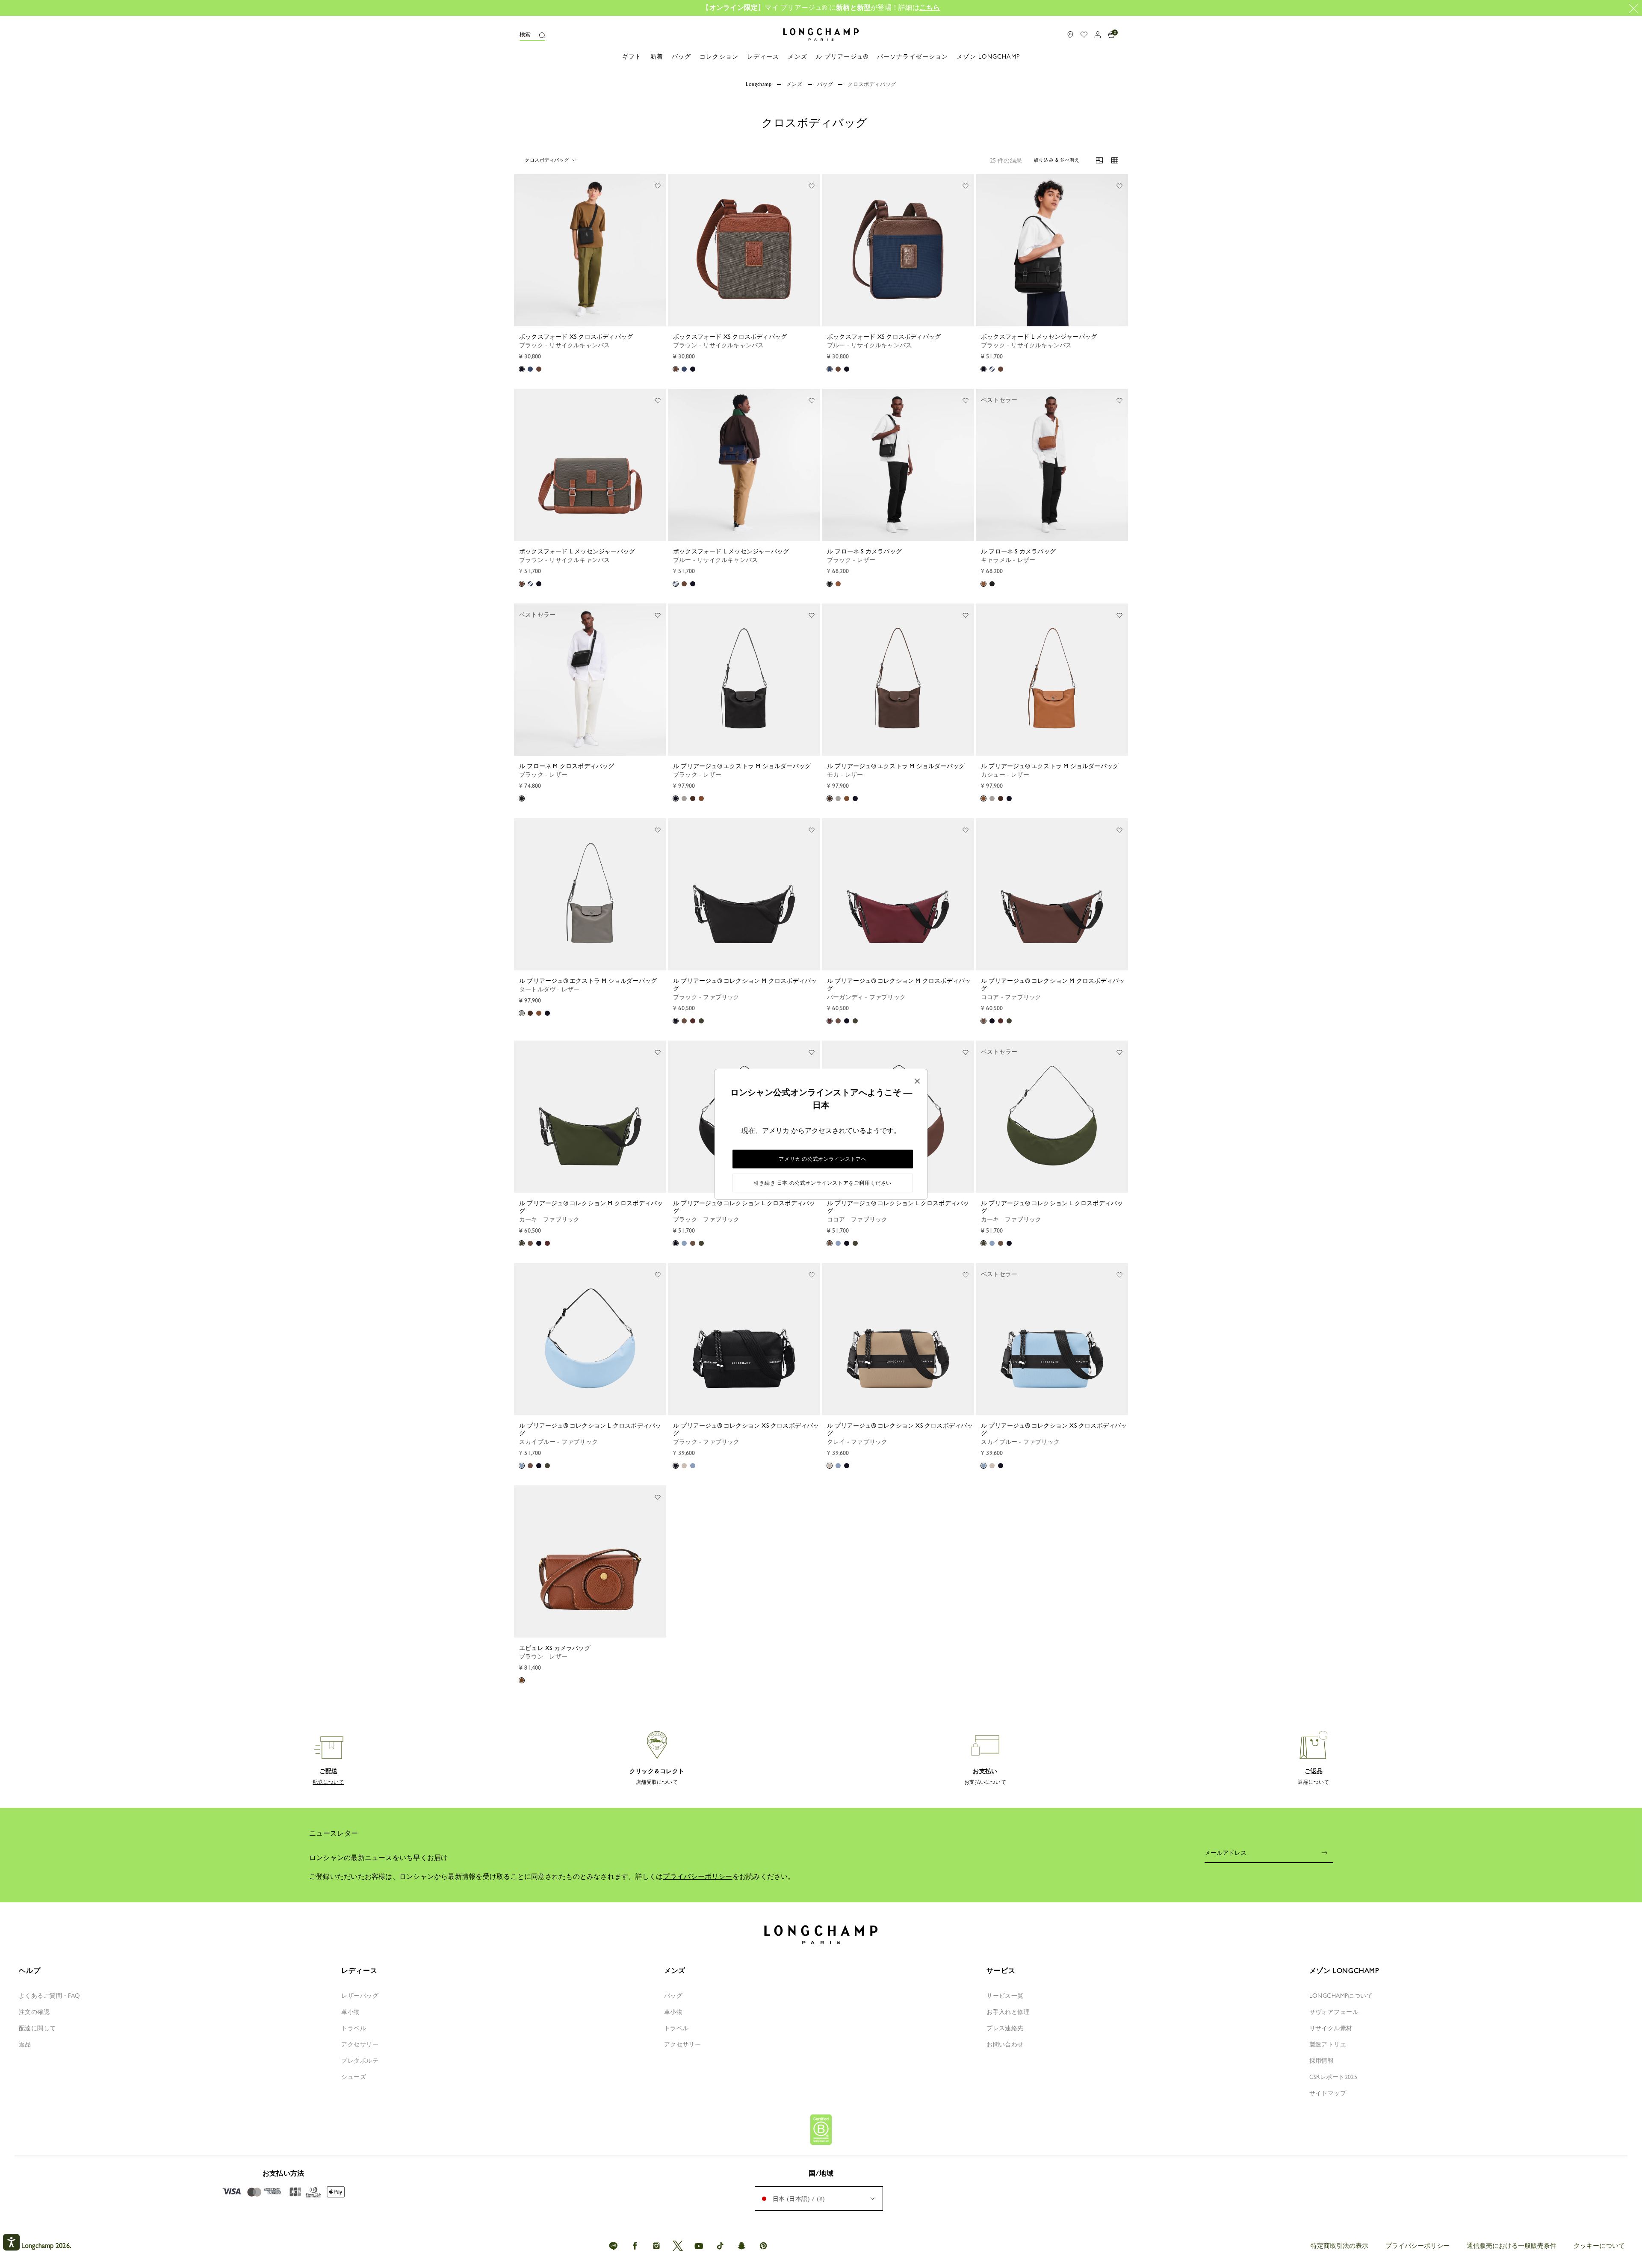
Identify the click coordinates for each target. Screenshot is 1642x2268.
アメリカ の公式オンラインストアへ (822, 1159)
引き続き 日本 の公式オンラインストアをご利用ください (823, 1183)
